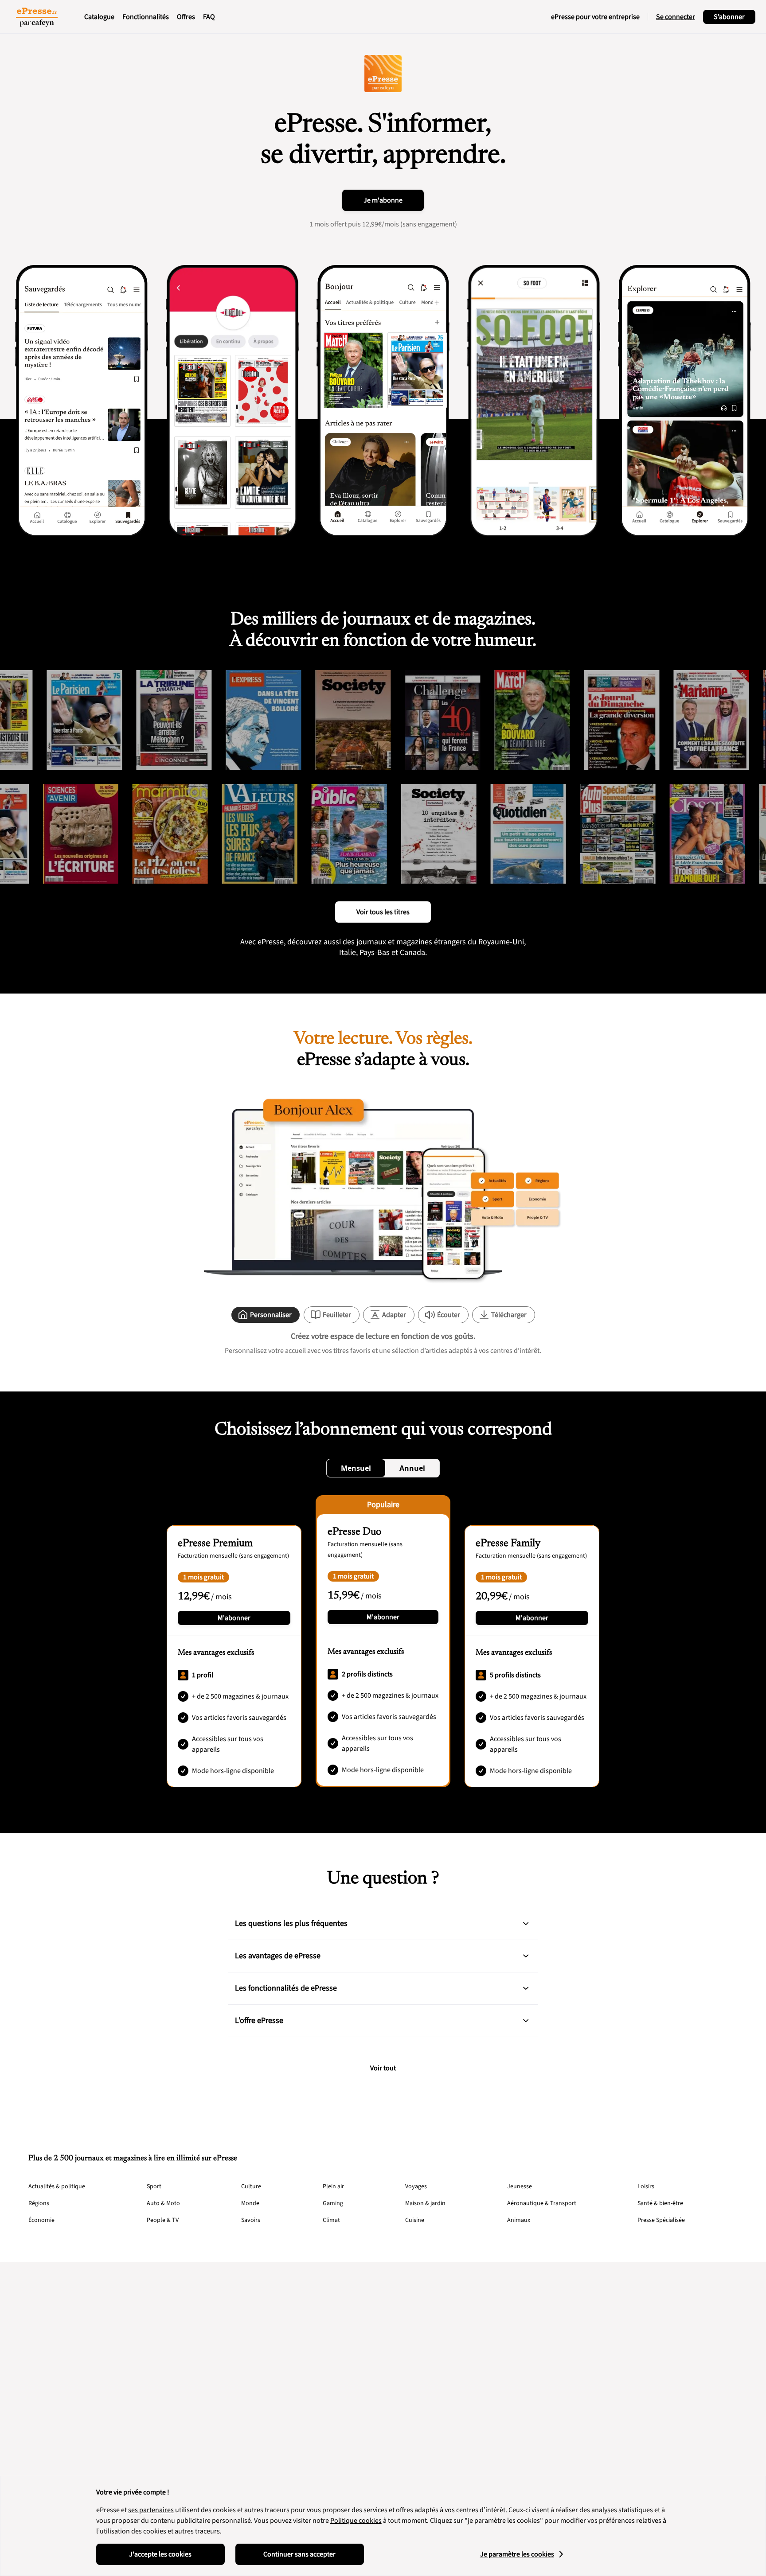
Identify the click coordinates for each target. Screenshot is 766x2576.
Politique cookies (356, 2521)
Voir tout (383, 2068)
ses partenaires (151, 2510)
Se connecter (676, 17)
